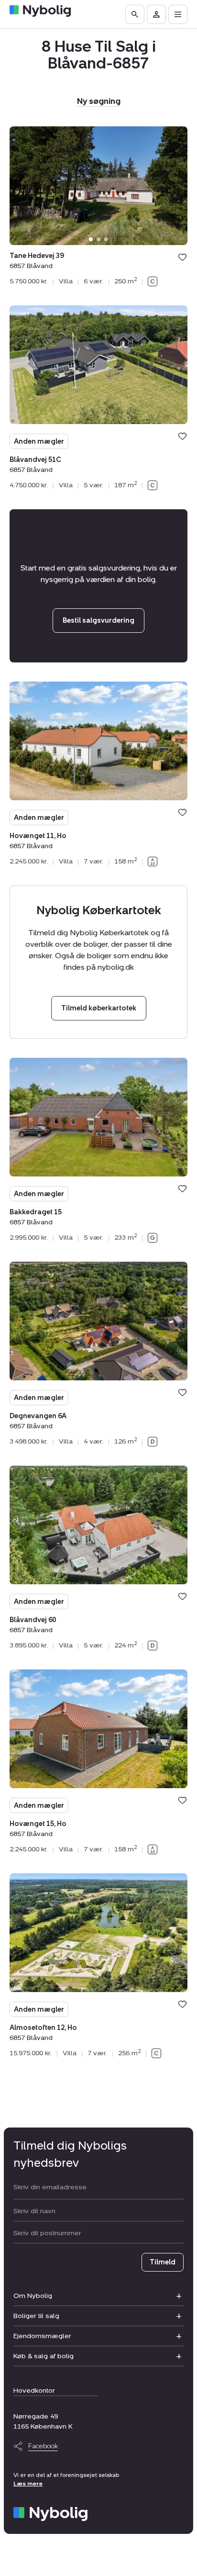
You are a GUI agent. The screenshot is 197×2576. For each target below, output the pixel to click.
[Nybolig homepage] (50, 2514)
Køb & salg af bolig (44, 2356)
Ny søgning (99, 101)
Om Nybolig (33, 2296)
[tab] (91, 239)
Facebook (43, 2446)
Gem (182, 257)
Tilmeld (163, 2262)
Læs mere (28, 2484)
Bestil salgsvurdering (98, 621)
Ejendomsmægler (42, 2336)
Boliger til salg (36, 2316)
